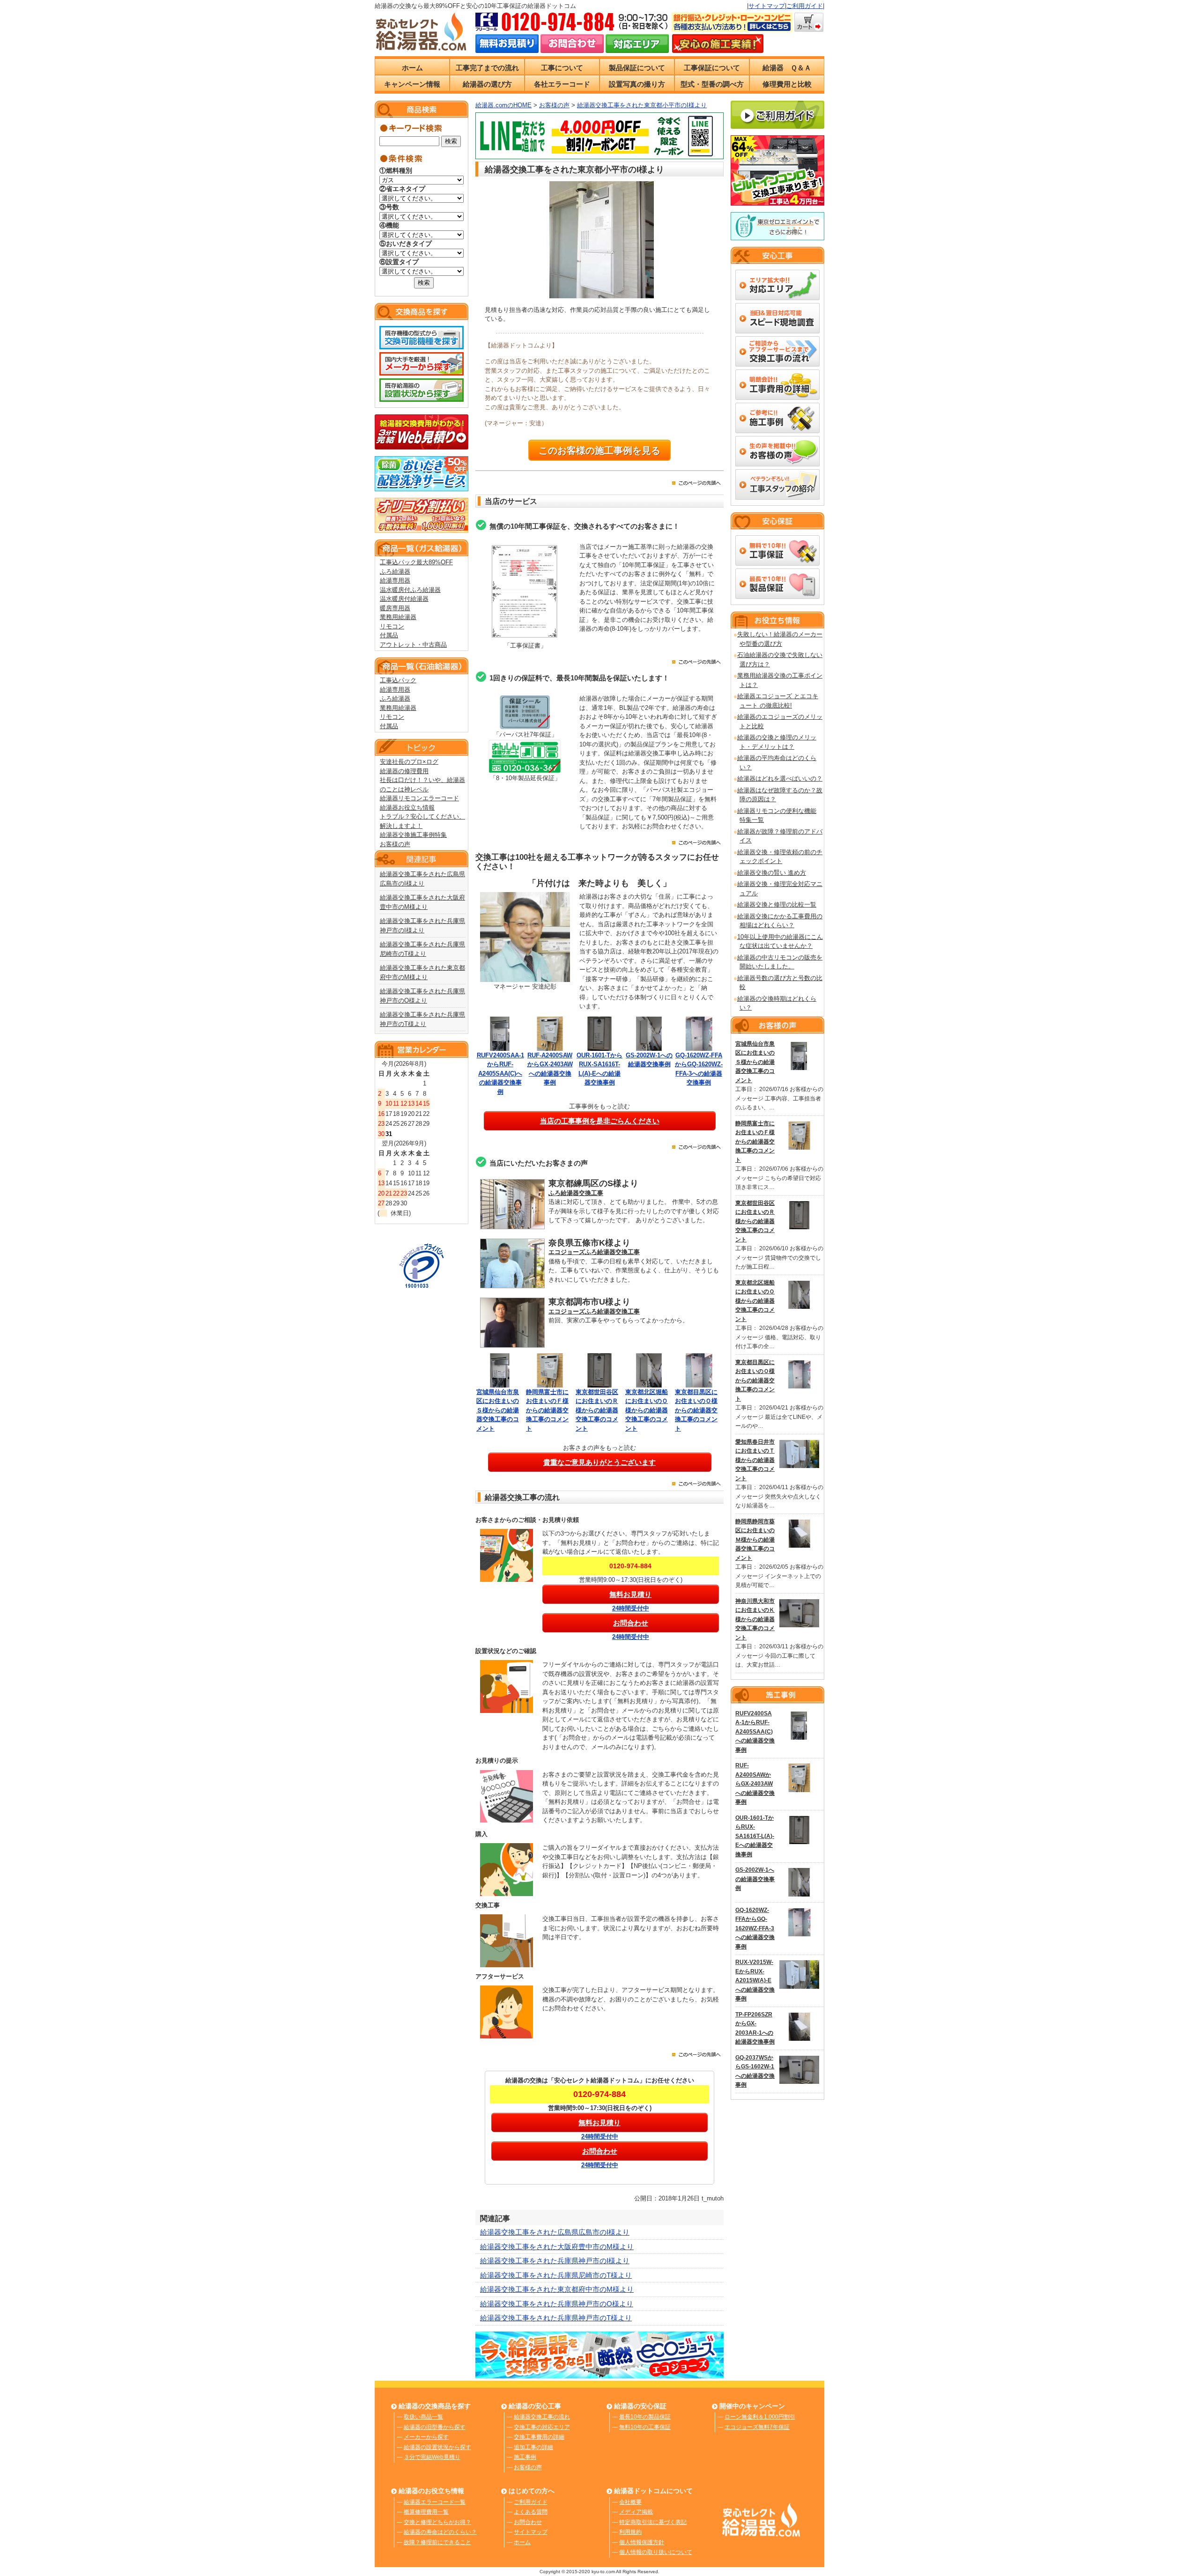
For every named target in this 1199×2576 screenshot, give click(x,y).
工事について (562, 68)
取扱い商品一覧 (423, 2417)
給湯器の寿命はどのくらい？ (440, 2532)
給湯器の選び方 (487, 84)
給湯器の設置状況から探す (437, 2447)
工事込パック (398, 680)
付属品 (389, 635)
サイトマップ (767, 6)
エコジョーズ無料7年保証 (757, 2427)
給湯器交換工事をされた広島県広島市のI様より (555, 2232)
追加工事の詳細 (533, 2447)
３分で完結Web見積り (432, 2457)
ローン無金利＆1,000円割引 (760, 2417)
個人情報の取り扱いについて (656, 2552)
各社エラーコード (562, 84)
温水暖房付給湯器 (404, 599)
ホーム (412, 68)
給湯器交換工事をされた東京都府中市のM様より (557, 2289)
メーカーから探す (426, 2437)
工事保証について (712, 68)
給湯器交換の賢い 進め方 (772, 873)
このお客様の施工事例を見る (599, 450)
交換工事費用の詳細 (539, 2437)
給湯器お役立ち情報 (407, 808)
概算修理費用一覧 (426, 2512)
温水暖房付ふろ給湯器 (410, 590)
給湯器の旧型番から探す (435, 2427)
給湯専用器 (395, 580)
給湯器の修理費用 (404, 771)
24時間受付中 (631, 1608)
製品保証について (637, 68)
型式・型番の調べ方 (712, 84)
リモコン (392, 626)
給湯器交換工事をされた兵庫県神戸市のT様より (556, 2318)
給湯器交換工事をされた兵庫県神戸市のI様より (555, 2261)
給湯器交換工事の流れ (542, 2417)
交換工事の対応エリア (542, 2427)
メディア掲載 (636, 2512)
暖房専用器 (395, 608)
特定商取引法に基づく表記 (653, 2522)
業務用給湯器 (398, 617)
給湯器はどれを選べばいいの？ (780, 779)
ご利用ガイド (805, 6)
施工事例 (525, 2457)
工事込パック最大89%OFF (416, 562)
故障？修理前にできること (437, 2542)
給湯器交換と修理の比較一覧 (777, 904)
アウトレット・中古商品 (413, 645)
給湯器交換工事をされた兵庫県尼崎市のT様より (556, 2275)
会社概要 (630, 2502)
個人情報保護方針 (642, 2542)
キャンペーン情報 (412, 84)
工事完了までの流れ (487, 68)
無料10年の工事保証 (645, 2427)
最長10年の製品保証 (645, 2417)
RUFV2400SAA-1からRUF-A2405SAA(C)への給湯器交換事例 (500, 1074)
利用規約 (630, 2532)
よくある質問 (531, 2512)
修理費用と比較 (787, 84)
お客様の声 (395, 844)
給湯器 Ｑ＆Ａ (787, 68)
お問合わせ (528, 2522)
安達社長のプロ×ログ (409, 762)
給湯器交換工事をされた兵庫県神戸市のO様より (557, 2304)
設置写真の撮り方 (637, 84)
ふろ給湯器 (395, 572)
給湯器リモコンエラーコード (419, 798)
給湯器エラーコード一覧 (435, 2502)
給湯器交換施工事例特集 (413, 835)
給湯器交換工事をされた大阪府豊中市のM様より (557, 2247)
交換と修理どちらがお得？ (437, 2522)
